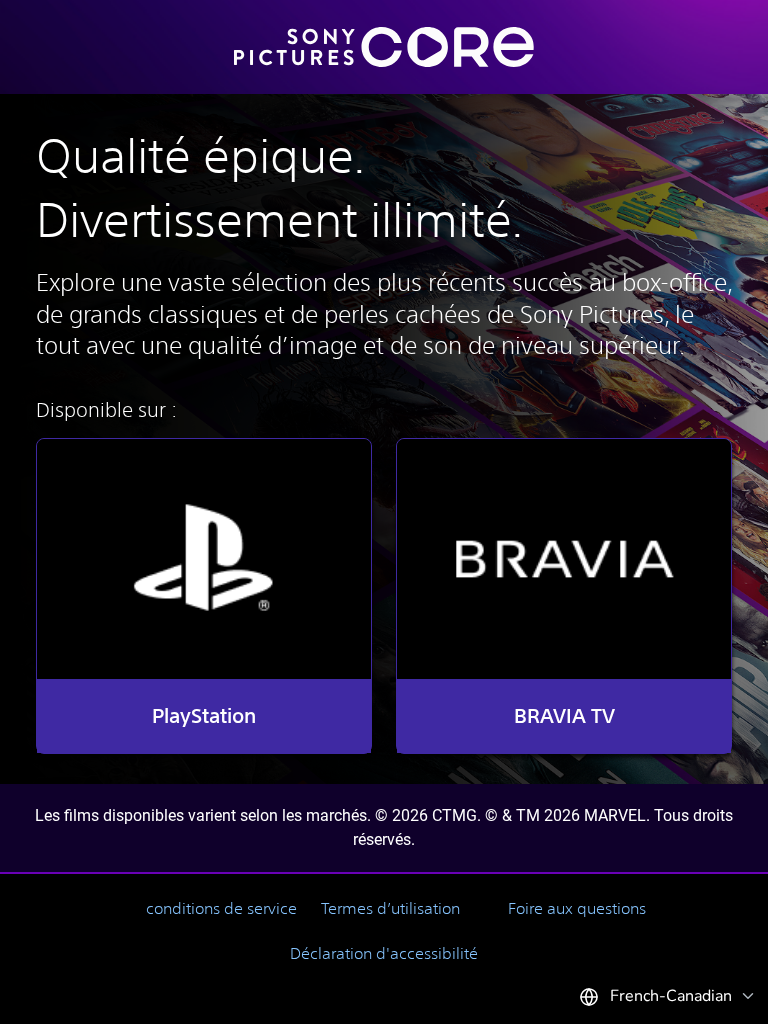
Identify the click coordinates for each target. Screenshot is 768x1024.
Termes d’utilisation (390, 908)
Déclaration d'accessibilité (384, 953)
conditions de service (221, 908)
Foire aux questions (577, 908)
